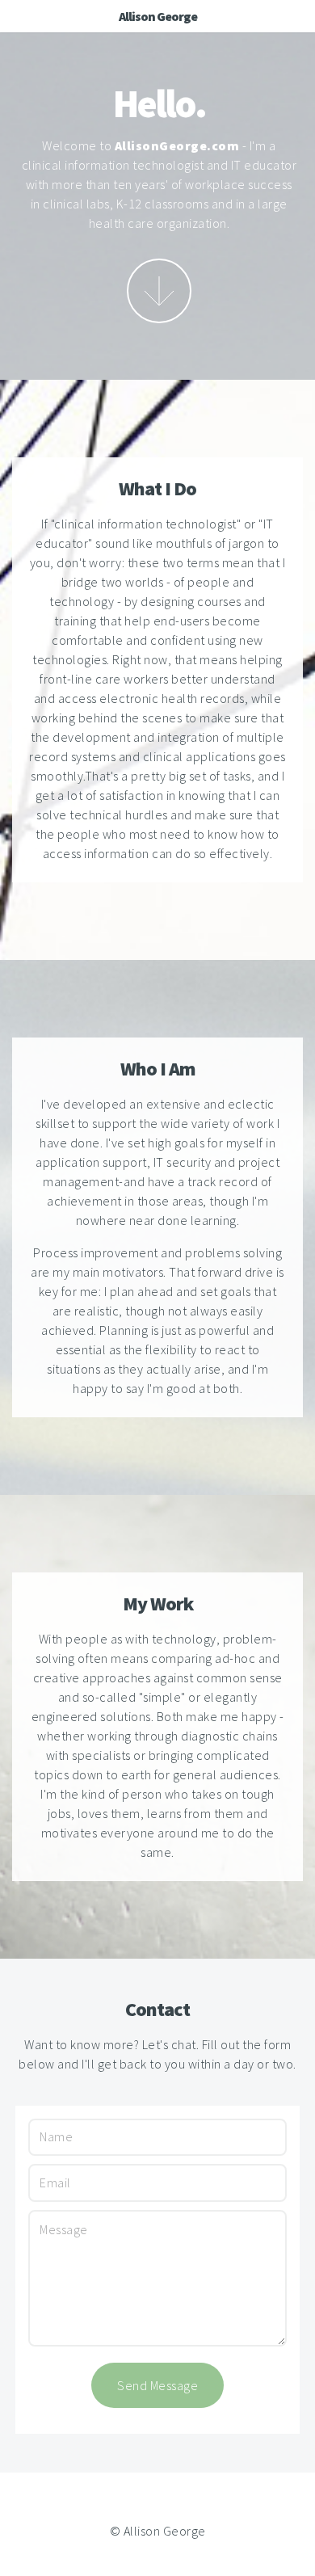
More (159, 291)
